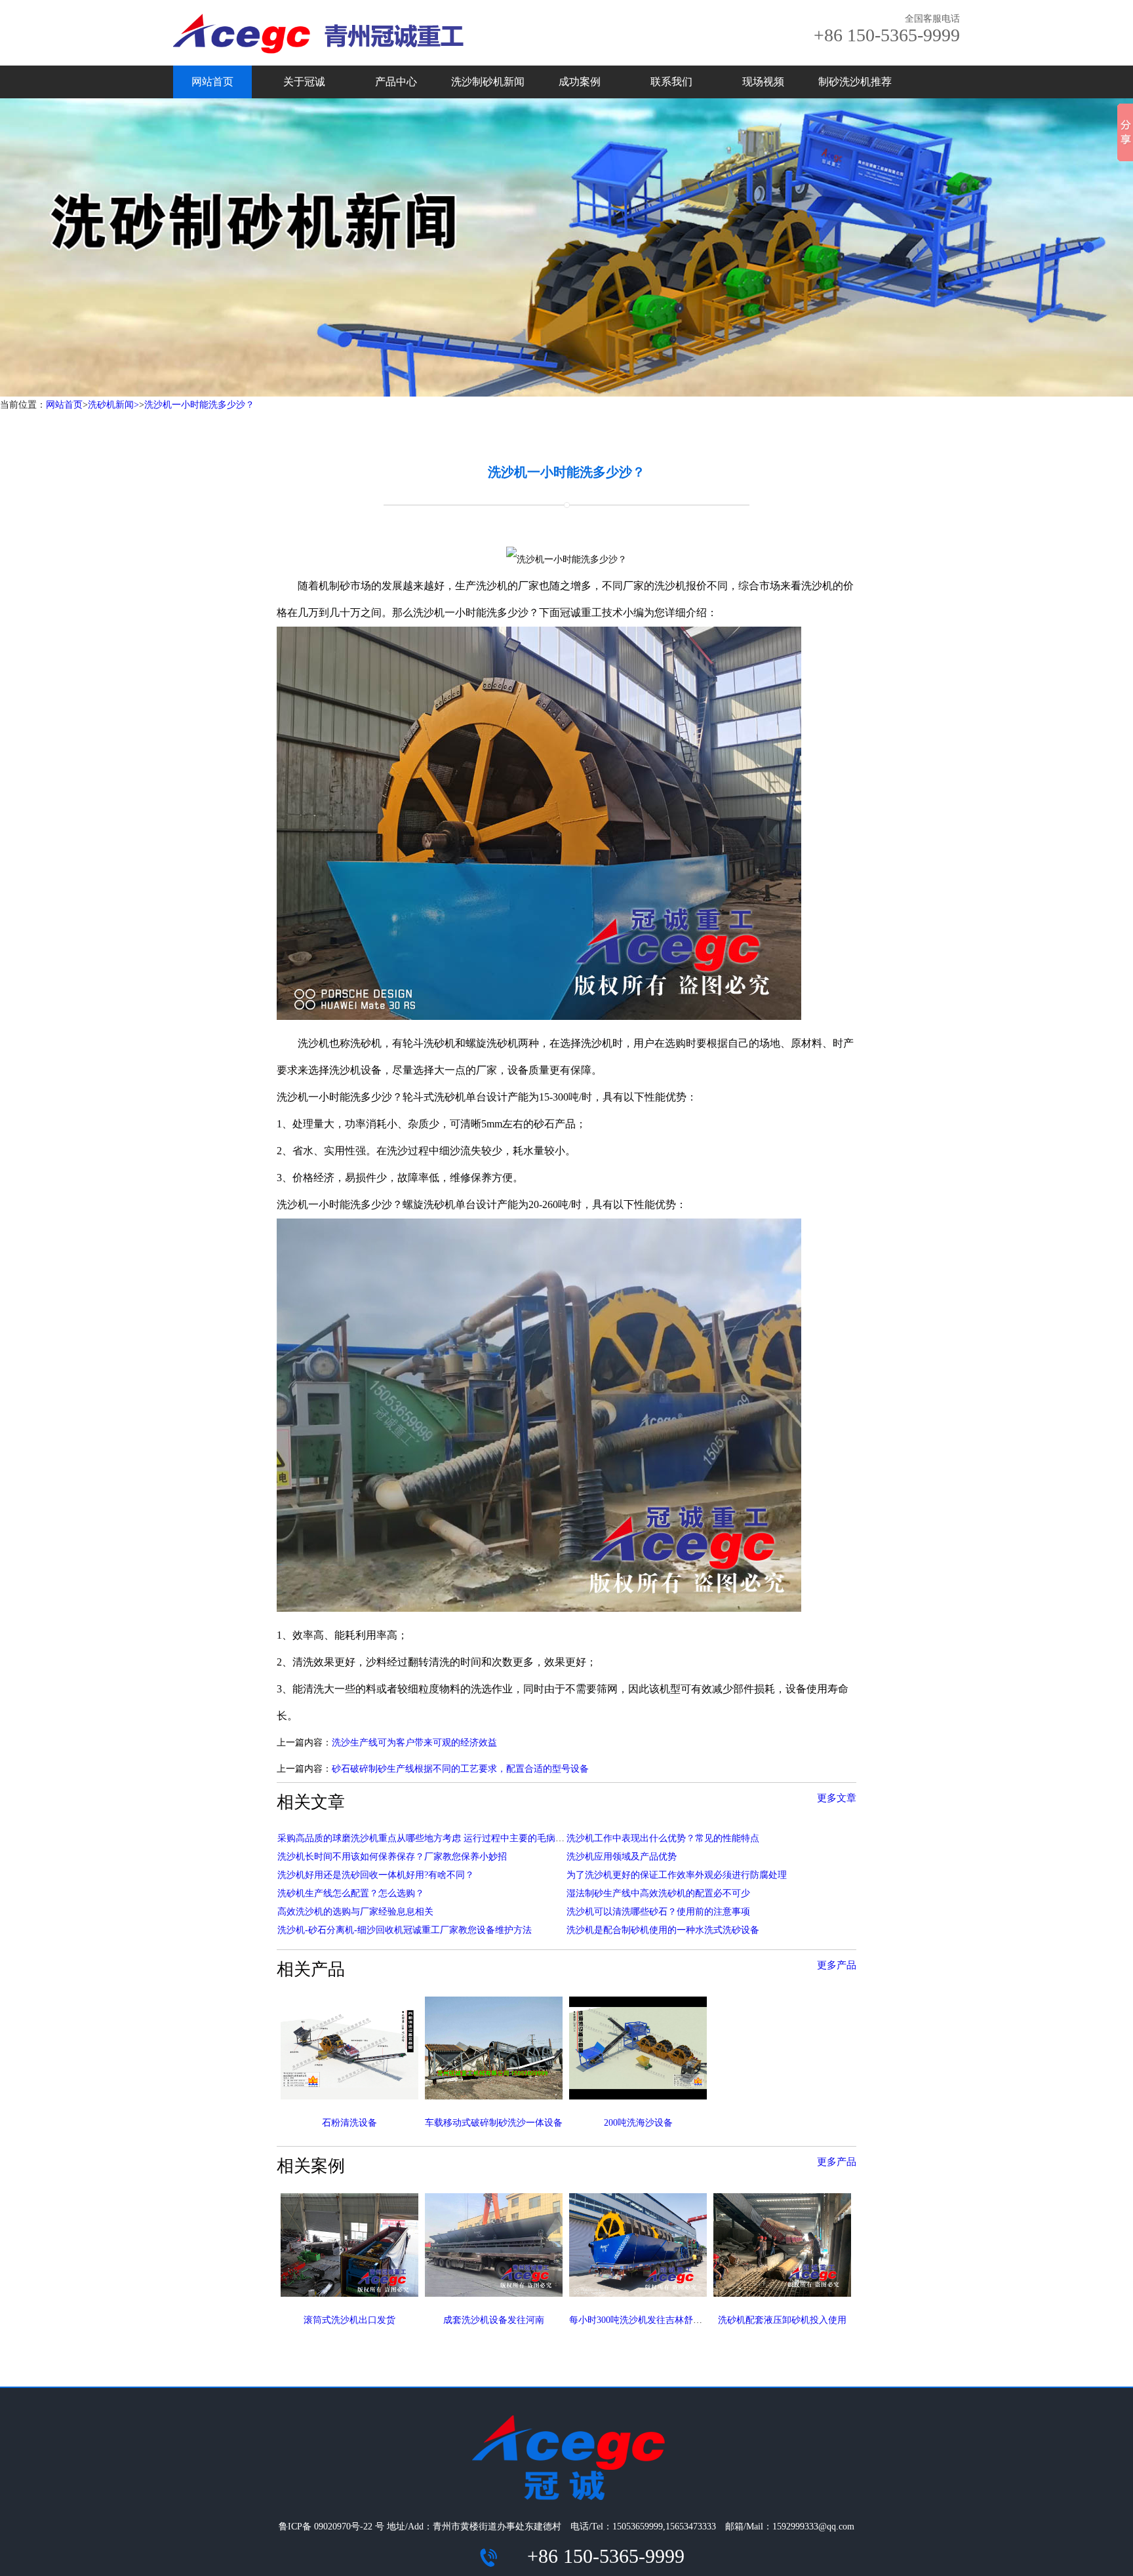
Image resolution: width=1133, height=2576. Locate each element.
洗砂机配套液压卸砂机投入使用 (782, 2320)
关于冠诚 (304, 82)
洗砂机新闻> (113, 405)
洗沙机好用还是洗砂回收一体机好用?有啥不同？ (376, 1875)
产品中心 (396, 82)
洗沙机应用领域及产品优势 (622, 1857)
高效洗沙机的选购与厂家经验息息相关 (355, 1912)
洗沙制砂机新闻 (488, 82)
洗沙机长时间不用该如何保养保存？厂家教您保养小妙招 (392, 1857)
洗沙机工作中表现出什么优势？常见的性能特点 (663, 1838)
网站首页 (212, 82)
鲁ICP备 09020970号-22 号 (331, 2527)
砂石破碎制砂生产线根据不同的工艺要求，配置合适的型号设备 (460, 1769)
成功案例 (580, 82)
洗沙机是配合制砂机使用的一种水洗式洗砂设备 (663, 1930)
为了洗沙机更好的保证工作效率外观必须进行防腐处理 (677, 1875)
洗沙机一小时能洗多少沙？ (199, 405)
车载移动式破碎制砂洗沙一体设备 (494, 2123)
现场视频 (763, 82)
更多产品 (837, 1965)
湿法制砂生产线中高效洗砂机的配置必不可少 (658, 1893)
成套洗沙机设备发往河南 (494, 2320)
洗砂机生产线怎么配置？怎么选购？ (351, 1893)
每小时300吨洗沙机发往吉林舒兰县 (640, 2320)
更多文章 (837, 1798)
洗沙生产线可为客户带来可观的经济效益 (414, 1743)
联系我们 (671, 82)
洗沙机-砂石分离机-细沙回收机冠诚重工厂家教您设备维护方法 (405, 1930)
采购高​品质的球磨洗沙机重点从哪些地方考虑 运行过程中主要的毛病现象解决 (435, 1838)
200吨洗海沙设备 (638, 2123)
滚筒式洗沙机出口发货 (349, 2320)
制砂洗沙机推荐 (855, 82)
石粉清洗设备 (349, 2123)
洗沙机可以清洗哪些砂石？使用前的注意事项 (658, 1912)
